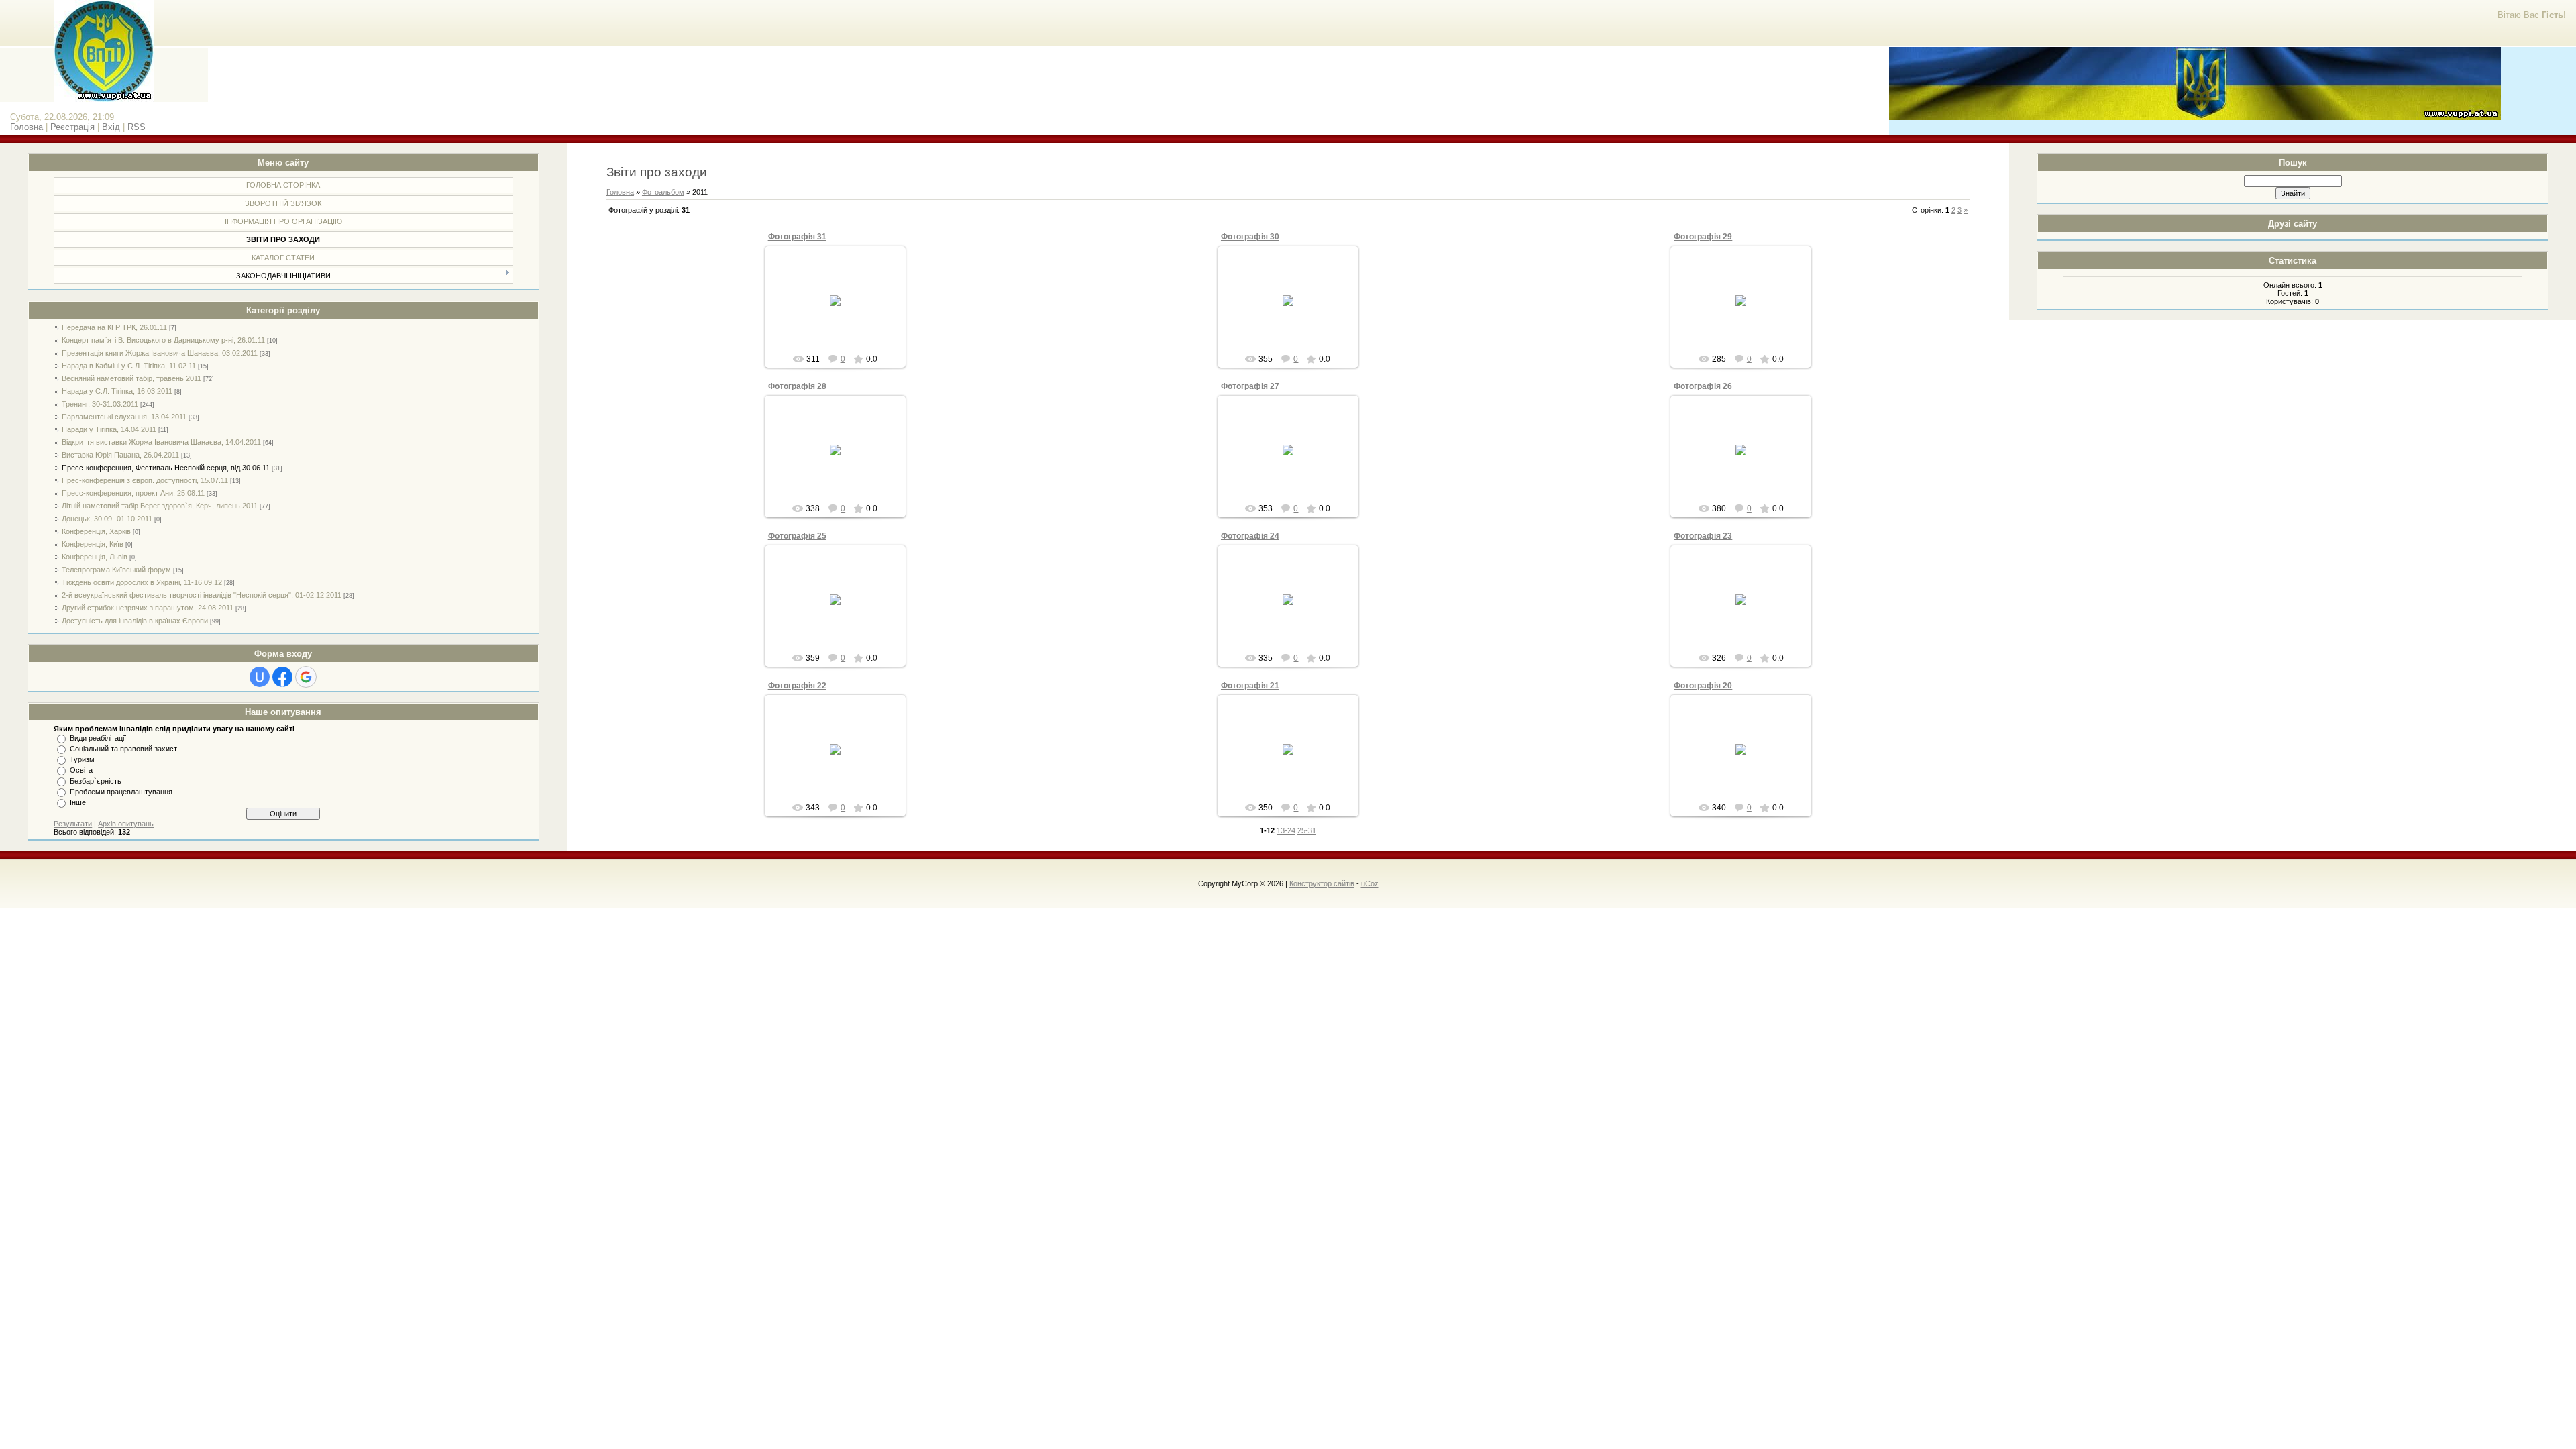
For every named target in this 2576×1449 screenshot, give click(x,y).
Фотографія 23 (1703, 536)
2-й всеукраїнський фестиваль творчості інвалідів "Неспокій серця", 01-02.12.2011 (202, 595)
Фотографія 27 (1250, 386)
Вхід (111, 127)
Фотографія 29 (1703, 237)
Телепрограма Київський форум (116, 570)
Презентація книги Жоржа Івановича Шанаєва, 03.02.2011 (160, 353)
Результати (73, 824)
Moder (841, 311)
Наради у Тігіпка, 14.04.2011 (109, 429)
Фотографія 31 (797, 237)
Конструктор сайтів (1322, 883)
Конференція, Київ (93, 544)
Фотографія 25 (797, 536)
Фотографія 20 (1703, 686)
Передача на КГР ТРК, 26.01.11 (114, 327)
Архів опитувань (126, 824)
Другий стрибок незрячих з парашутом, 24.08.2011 (148, 608)
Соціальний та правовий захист (123, 749)
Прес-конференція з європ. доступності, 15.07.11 (145, 480)
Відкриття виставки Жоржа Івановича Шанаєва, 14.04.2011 (161, 442)
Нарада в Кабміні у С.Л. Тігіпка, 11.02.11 (129, 366)
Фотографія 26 (1703, 386)
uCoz (1370, 883)
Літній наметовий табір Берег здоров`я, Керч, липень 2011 (160, 506)
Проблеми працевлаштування (121, 792)
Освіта (81, 770)
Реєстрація (72, 127)
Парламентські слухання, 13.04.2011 (124, 417)
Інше (78, 802)
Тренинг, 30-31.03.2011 (100, 404)
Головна (26, 127)
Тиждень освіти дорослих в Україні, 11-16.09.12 (142, 582)
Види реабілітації (98, 738)
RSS (137, 127)
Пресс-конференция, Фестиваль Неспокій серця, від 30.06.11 (166, 468)
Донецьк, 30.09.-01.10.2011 (107, 519)
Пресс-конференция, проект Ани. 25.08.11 (133, 493)
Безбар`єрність (96, 781)
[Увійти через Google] (306, 677)
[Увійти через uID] (260, 677)
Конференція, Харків (96, 531)
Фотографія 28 (797, 386)
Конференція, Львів (95, 557)
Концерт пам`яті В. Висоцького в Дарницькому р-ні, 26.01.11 (163, 340)
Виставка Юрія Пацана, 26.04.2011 (120, 455)
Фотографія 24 (1250, 536)
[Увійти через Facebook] (282, 677)
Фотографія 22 (797, 686)
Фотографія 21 (1250, 686)
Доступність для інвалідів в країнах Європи (135, 621)
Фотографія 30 (1250, 237)
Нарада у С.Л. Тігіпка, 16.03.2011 (117, 391)
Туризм (82, 759)
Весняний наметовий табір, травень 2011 (131, 378)
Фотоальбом (663, 192)
